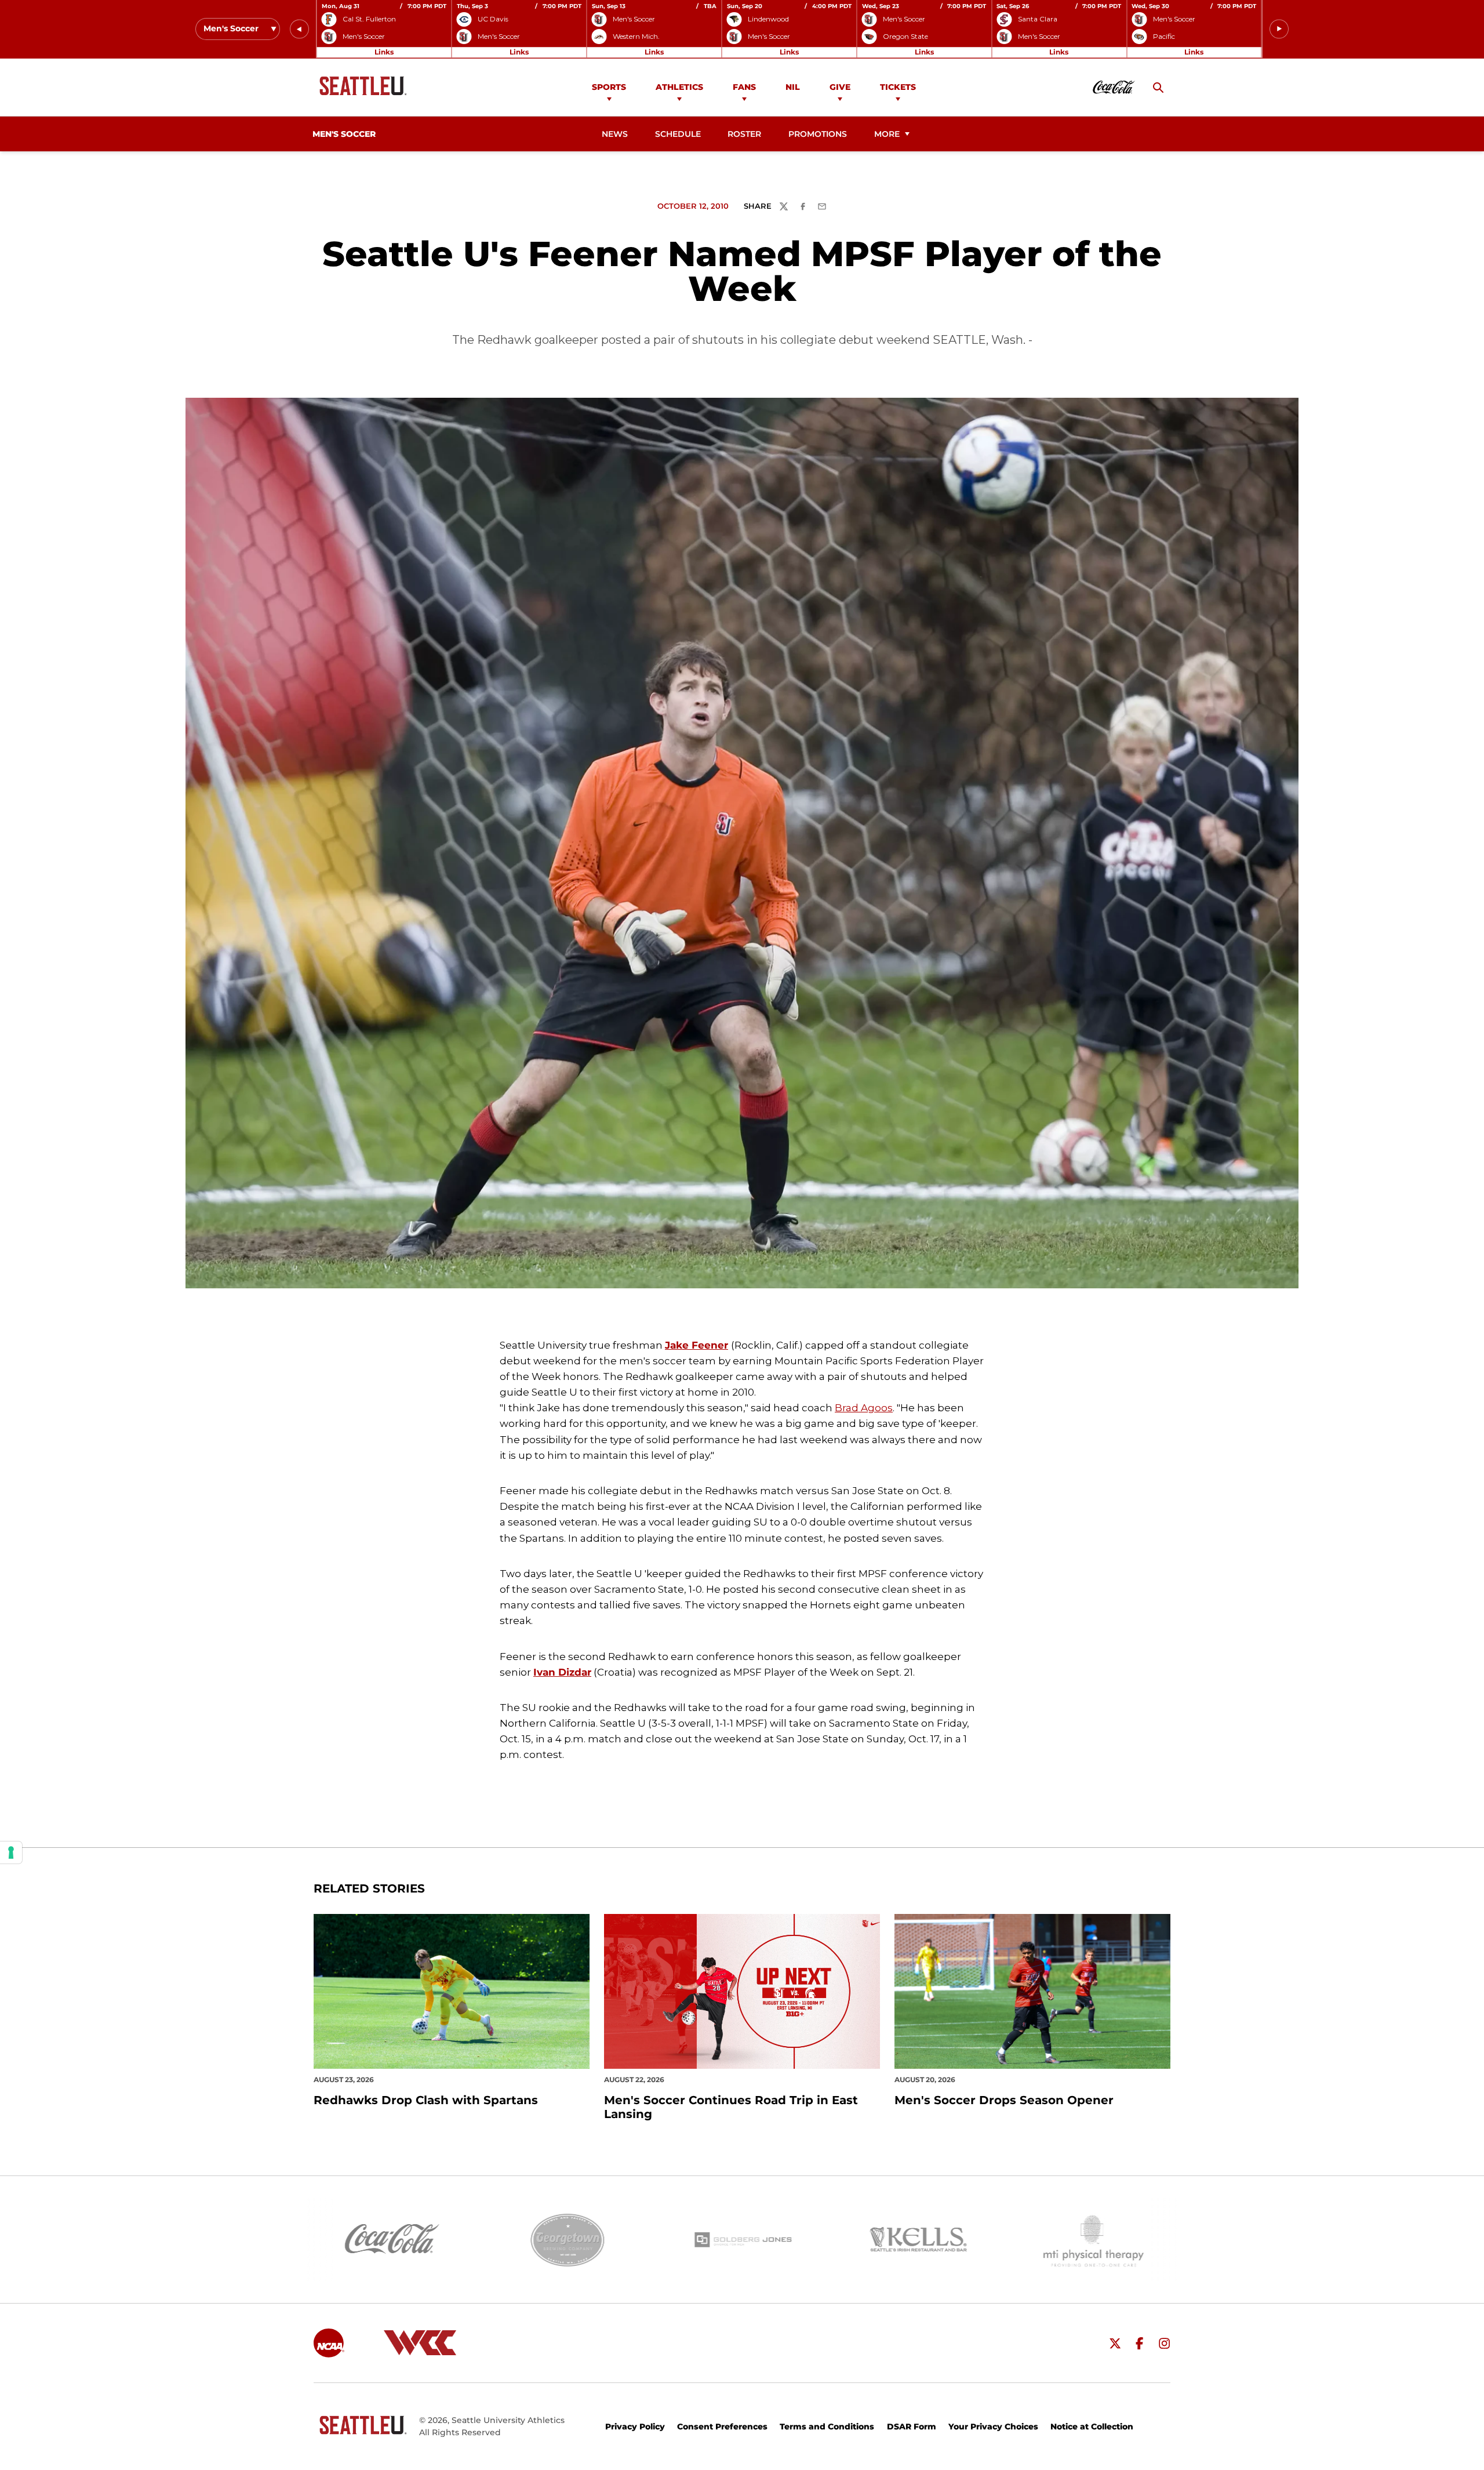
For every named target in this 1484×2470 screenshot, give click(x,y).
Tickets (898, 87)
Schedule (678, 134)
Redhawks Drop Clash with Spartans (426, 2100)
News (615, 134)
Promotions (818, 134)
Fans (744, 87)
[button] (299, 29)
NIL (793, 87)
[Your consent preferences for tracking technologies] (11, 1853)
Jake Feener (696, 1345)
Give (840, 87)
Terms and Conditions (827, 2427)
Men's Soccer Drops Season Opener (1004, 2100)
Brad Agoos (864, 1408)
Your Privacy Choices (993, 2427)
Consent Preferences (722, 2427)
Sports (609, 87)
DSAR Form (912, 2427)
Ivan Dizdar (562, 1672)
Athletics (679, 87)
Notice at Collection (1092, 2427)
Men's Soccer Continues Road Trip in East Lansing (731, 2107)
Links (384, 52)
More (887, 134)
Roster (744, 134)
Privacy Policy (635, 2427)
